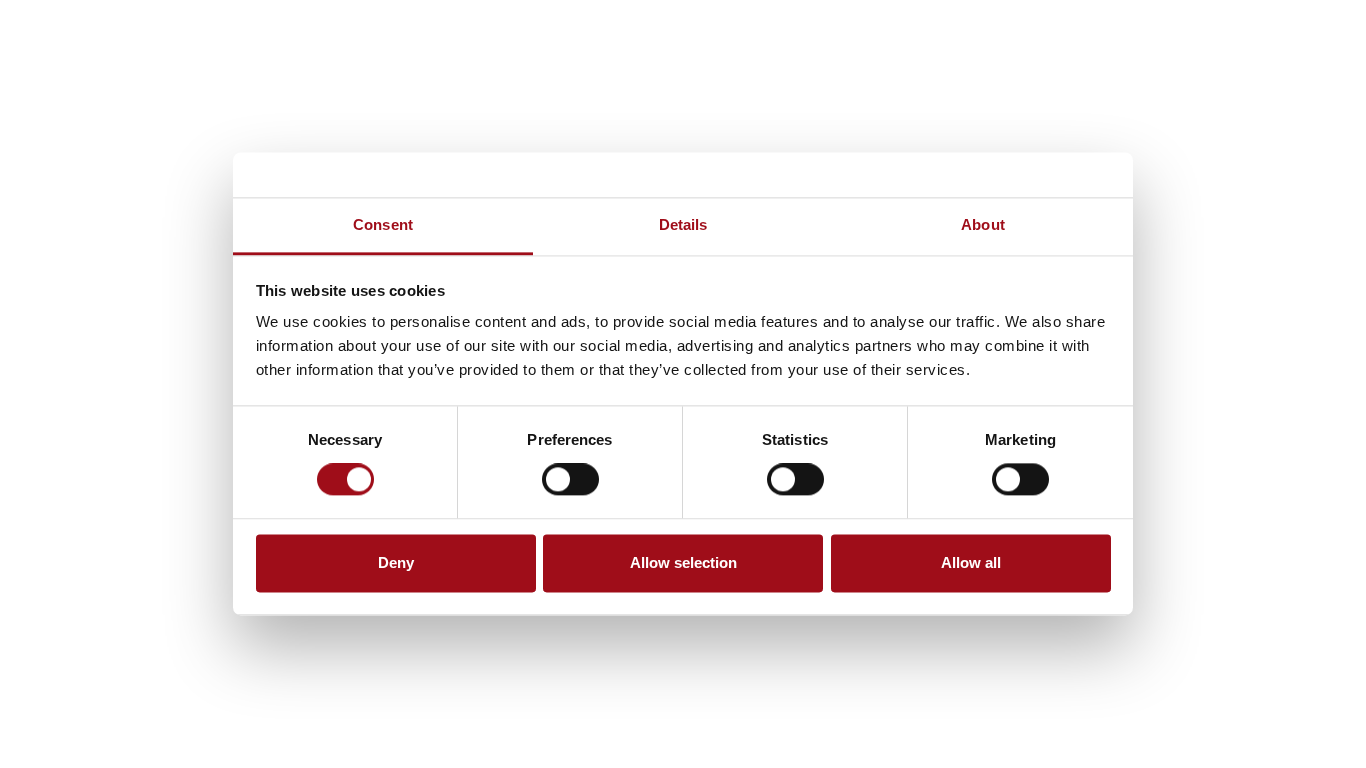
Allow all (971, 562)
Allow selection (683, 562)
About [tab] (983, 224)
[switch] (570, 480)
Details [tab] (683, 224)
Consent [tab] (383, 224)
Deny (396, 562)
